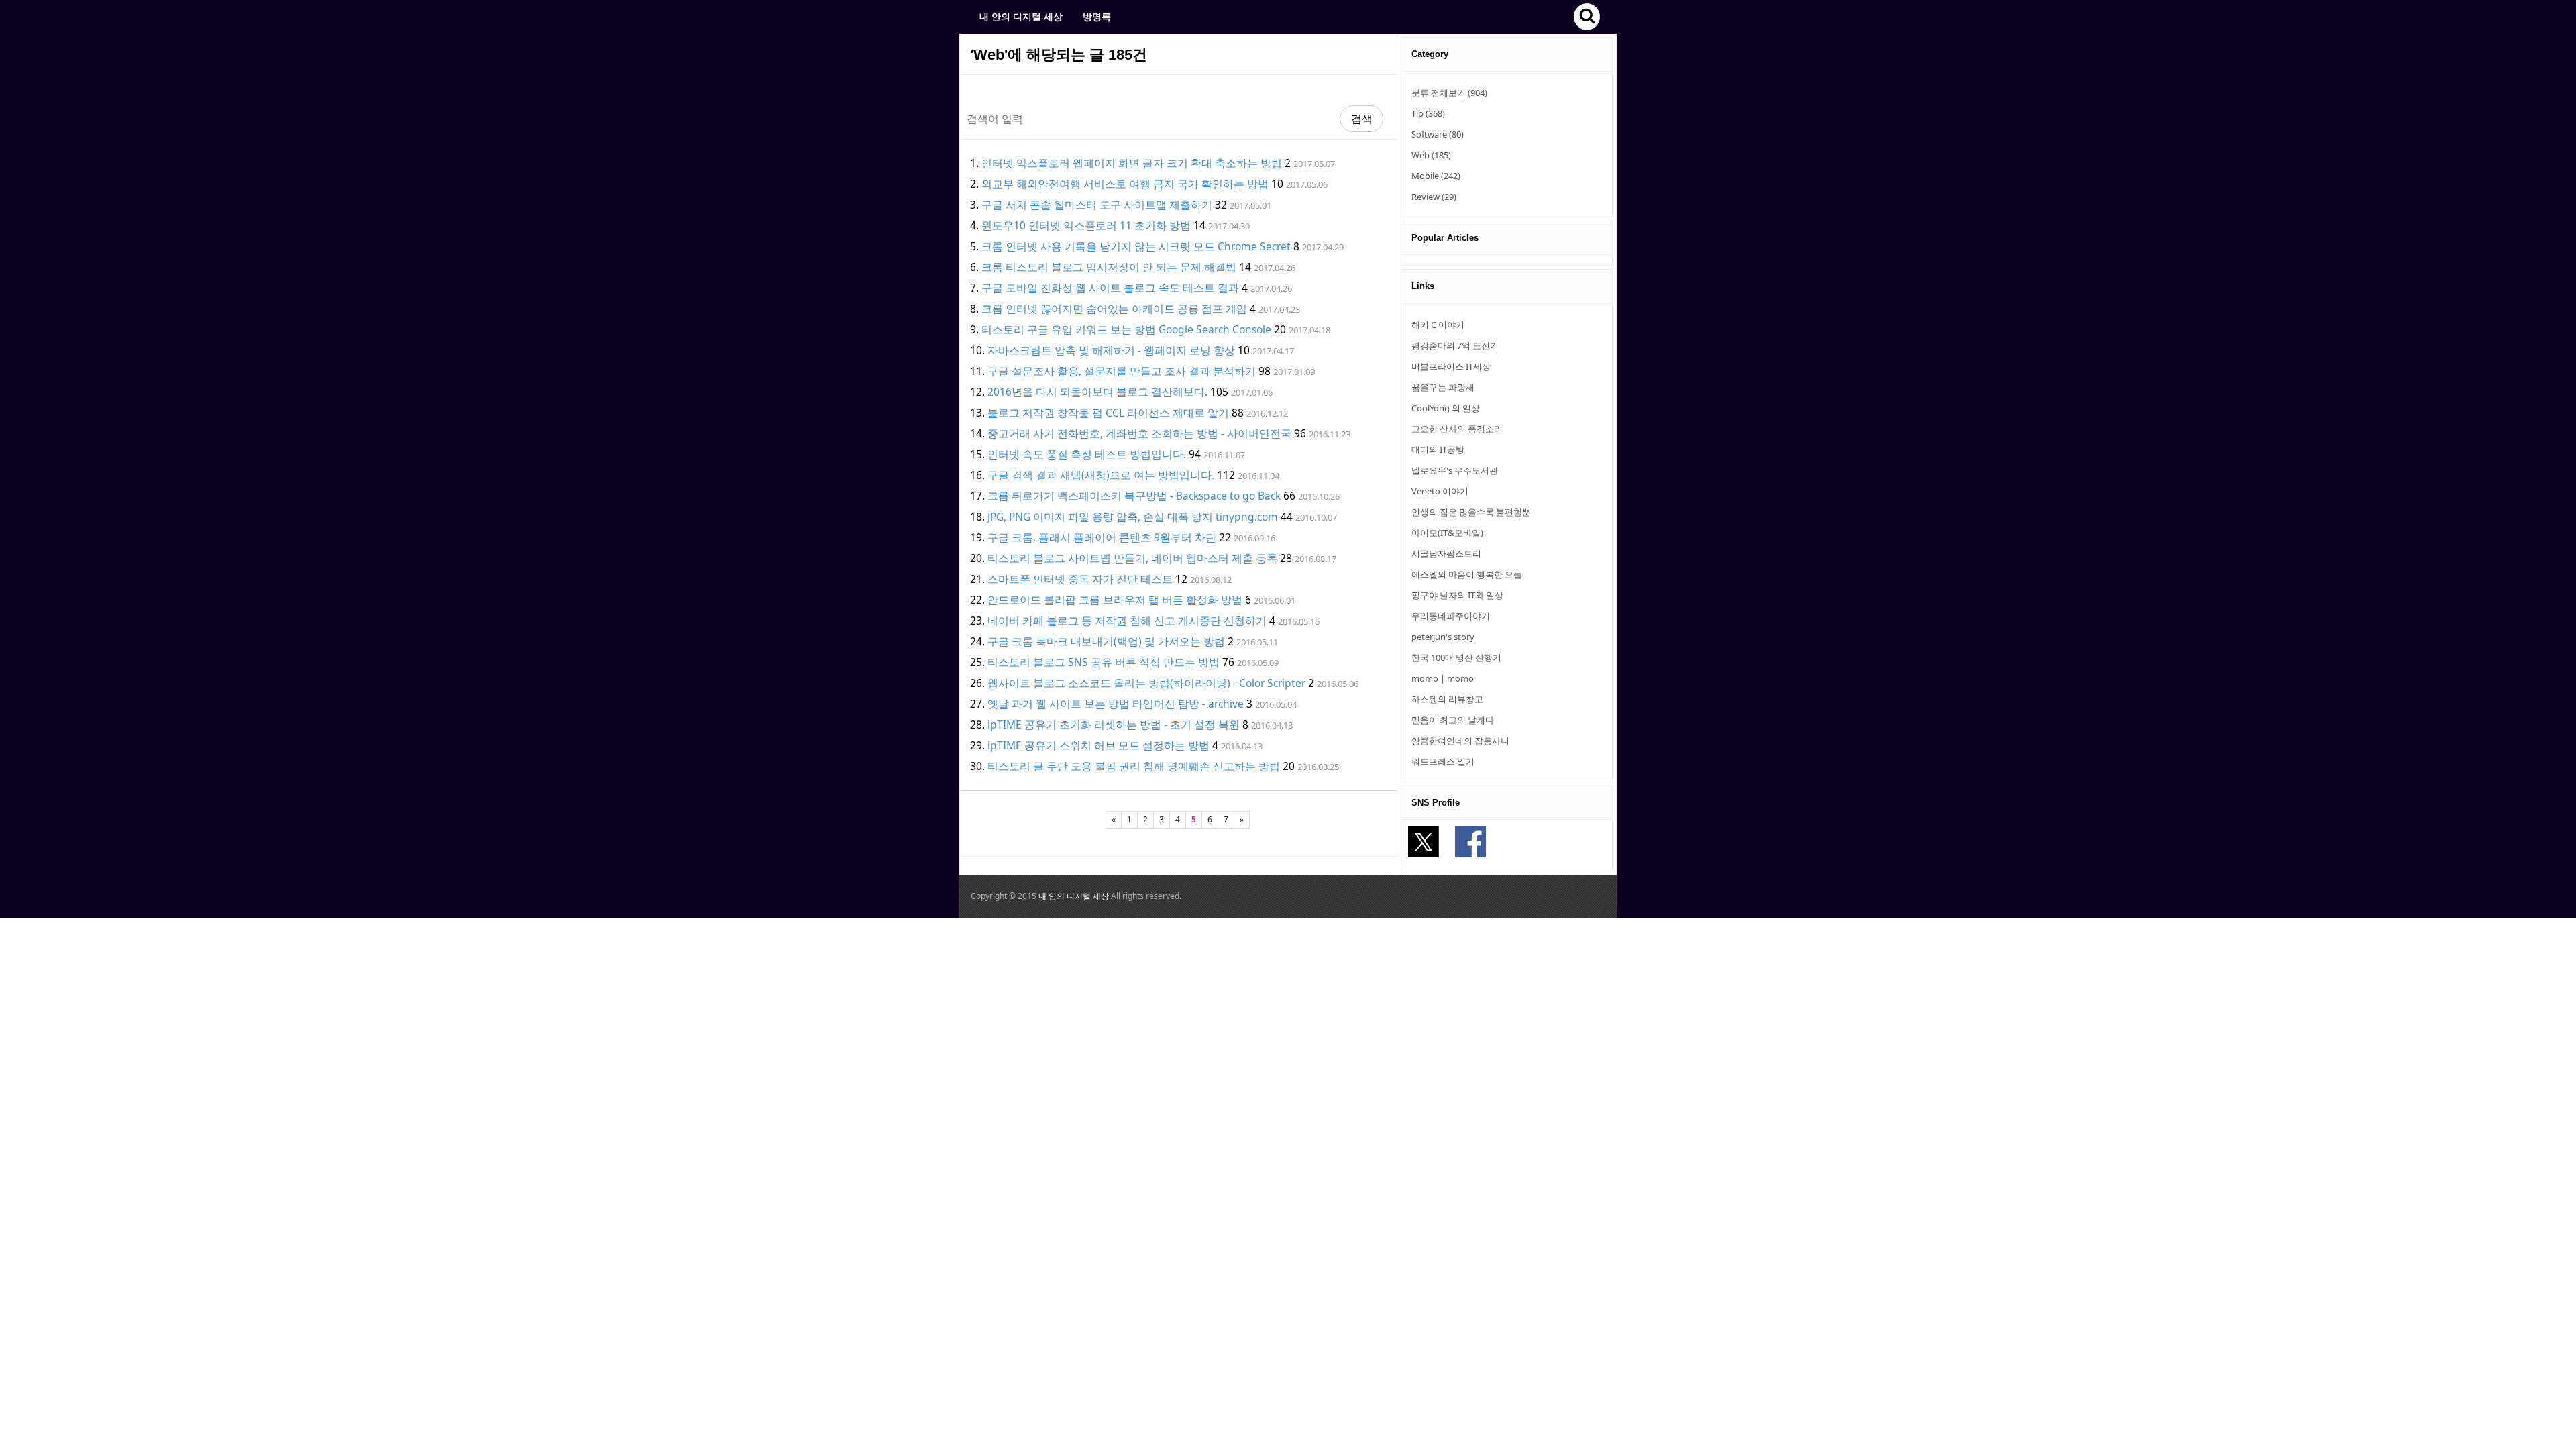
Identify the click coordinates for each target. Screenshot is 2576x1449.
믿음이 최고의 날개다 (1453, 720)
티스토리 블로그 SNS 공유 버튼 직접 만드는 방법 (1104, 662)
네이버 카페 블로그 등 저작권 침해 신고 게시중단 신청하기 (1127, 621)
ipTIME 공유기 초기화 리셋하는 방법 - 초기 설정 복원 (1114, 724)
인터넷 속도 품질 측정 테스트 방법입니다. (1087, 454)
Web (1431, 155)
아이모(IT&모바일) (1447, 533)
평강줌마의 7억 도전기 (1455, 345)
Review (1434, 197)
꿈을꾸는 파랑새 (1443, 387)
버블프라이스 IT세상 (1451, 366)
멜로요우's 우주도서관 (1455, 470)
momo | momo (1443, 678)
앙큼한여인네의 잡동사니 (1460, 741)
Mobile (1436, 176)
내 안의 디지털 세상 (1021, 16)
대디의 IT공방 (1438, 449)
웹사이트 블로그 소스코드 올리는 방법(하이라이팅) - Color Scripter (1146, 683)
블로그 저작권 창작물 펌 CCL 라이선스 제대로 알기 (1108, 413)
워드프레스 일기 (1443, 761)
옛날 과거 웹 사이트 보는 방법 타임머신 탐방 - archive (1116, 704)
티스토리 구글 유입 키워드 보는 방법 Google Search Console (1126, 329)
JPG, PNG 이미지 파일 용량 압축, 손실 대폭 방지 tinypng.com (1133, 517)
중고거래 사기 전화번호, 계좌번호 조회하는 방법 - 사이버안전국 (1139, 433)
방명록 (1097, 16)
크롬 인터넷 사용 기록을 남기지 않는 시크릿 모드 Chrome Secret (1136, 246)
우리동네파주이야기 (1451, 616)
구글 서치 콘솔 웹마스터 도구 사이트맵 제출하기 (1097, 205)
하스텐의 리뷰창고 (1447, 699)
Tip (1428, 113)
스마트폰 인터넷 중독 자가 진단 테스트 (1080, 579)
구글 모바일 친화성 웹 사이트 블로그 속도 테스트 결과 (1110, 288)
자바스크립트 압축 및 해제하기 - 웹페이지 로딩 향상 (1111, 350)
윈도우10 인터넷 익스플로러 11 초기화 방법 (1086, 225)
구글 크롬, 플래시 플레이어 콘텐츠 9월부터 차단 (1102, 537)
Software (1438, 134)
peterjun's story (1443, 637)
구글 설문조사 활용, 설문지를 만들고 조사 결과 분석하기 (1122, 371)
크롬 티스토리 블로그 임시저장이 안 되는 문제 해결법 (1109, 267)
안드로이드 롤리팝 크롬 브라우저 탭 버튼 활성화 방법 (1115, 600)
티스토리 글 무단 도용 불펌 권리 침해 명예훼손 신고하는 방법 (1134, 766)
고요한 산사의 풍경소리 (1457, 429)
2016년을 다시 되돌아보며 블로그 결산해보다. (1097, 392)
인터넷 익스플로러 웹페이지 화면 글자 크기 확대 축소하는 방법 (1132, 163)
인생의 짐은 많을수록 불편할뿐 (1471, 512)
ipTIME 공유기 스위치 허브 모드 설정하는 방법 (1098, 745)
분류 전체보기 (1449, 93)
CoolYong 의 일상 (1446, 408)
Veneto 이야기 (1440, 491)
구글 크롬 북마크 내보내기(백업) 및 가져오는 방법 (1106, 641)
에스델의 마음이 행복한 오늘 (1467, 574)
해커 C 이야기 (1438, 325)
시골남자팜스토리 (1446, 553)
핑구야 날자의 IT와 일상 (1457, 595)
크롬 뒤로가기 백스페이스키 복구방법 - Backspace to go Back (1134, 496)
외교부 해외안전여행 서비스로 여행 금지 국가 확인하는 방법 (1125, 184)
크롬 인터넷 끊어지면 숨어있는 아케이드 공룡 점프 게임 (1114, 309)
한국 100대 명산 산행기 (1456, 657)
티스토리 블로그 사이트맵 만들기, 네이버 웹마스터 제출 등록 (1132, 558)
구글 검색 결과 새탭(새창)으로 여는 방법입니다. (1101, 475)
